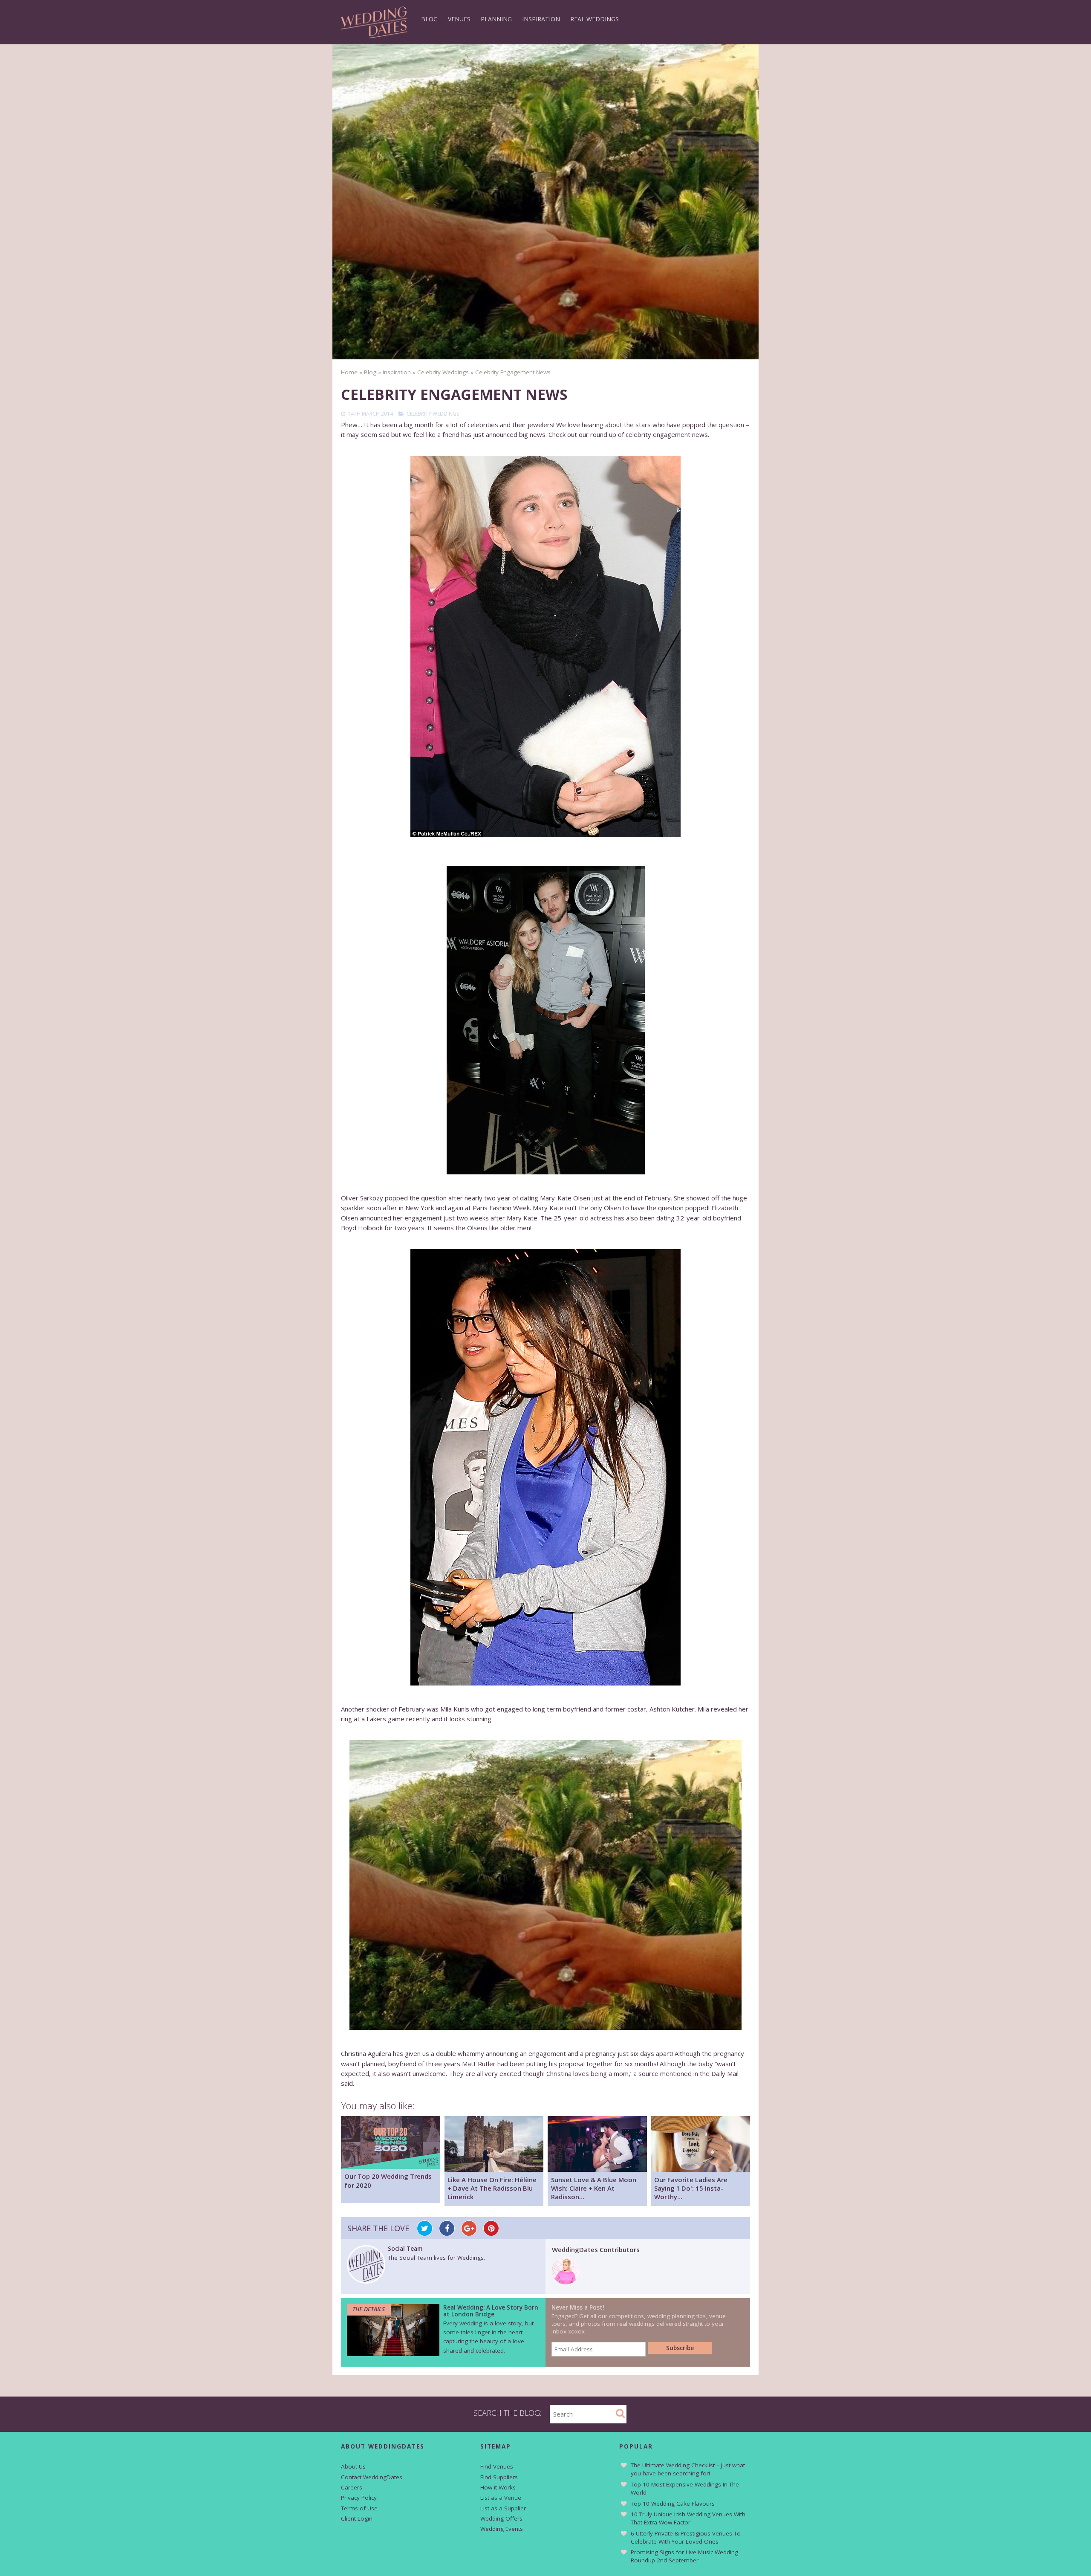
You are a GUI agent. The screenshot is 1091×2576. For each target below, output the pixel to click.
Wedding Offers (501, 2518)
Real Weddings (595, 19)
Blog (429, 19)
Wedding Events (502, 2529)
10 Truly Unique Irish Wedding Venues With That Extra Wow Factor (688, 2518)
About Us (353, 2466)
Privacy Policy (359, 2498)
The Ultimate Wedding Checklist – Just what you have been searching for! (688, 2469)
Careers (352, 2487)
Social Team (405, 2249)
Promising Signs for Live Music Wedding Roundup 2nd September (684, 2556)
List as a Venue (501, 2498)
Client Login (357, 2518)
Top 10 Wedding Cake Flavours (673, 2504)
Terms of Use (359, 2508)
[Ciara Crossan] (566, 2282)
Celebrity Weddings (433, 414)
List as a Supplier (503, 2508)
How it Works (498, 2487)
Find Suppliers (499, 2477)
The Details (369, 2309)
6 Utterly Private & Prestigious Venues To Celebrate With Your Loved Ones (686, 2537)
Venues (459, 19)
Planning (496, 19)
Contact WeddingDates (372, 2477)
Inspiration (541, 19)
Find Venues (497, 2466)
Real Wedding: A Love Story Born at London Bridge (491, 2311)
